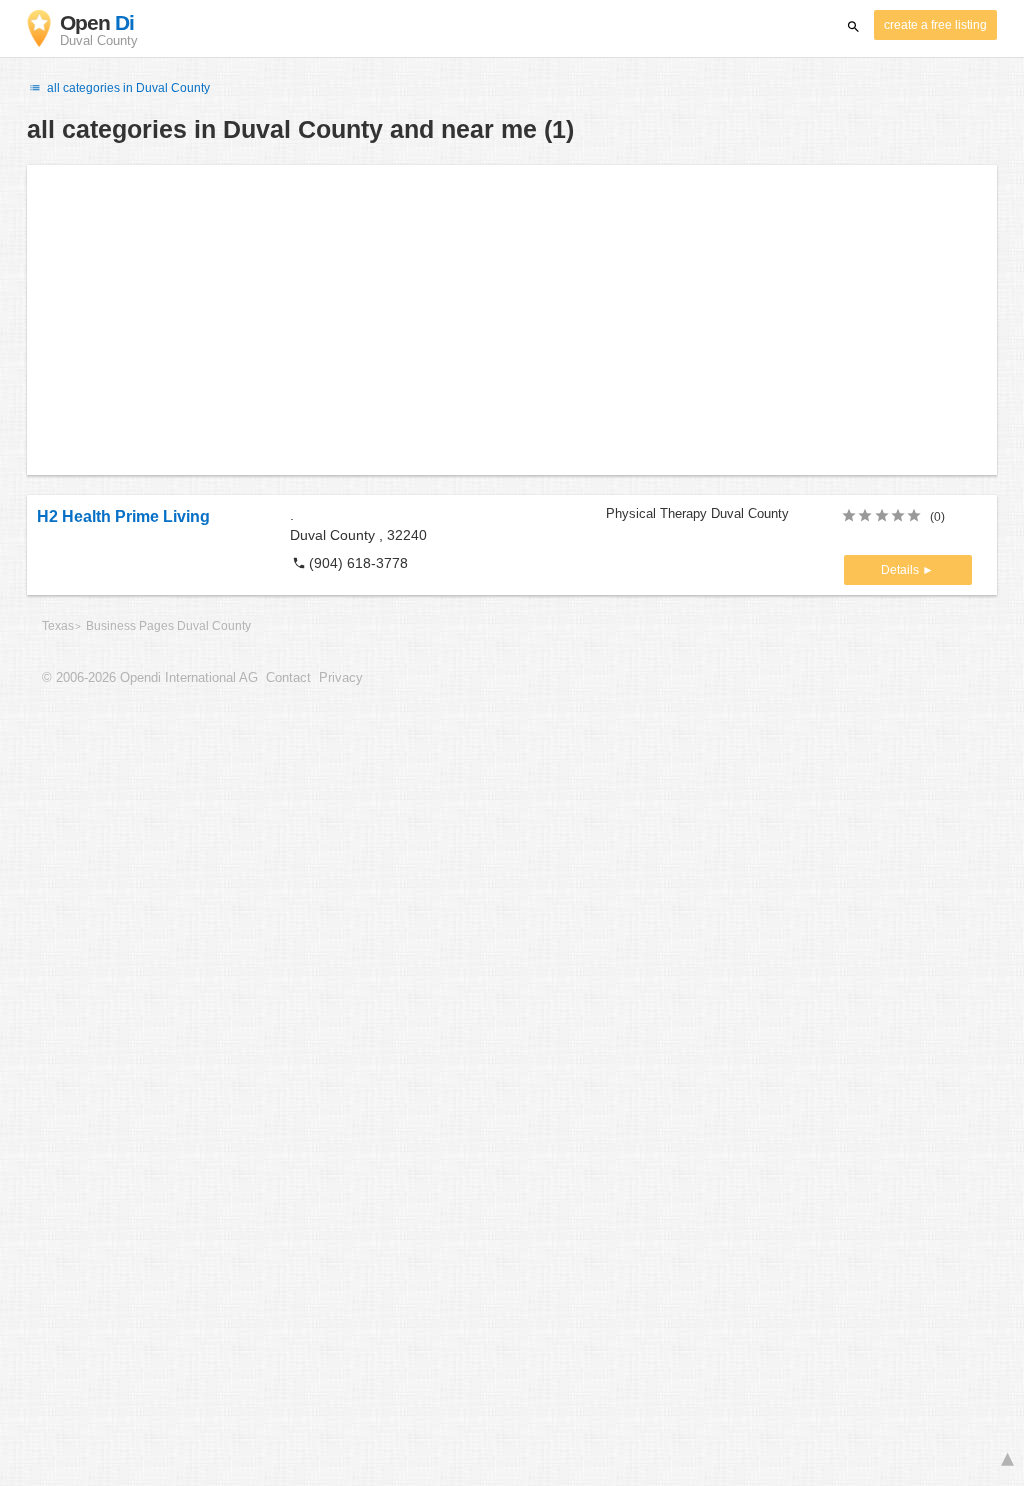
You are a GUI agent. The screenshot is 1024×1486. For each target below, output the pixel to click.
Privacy (341, 678)
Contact (288, 678)
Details (901, 570)
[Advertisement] (512, 320)
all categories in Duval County (127, 88)
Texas (58, 626)
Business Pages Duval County (168, 626)
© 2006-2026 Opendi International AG (150, 678)
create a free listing (935, 25)
